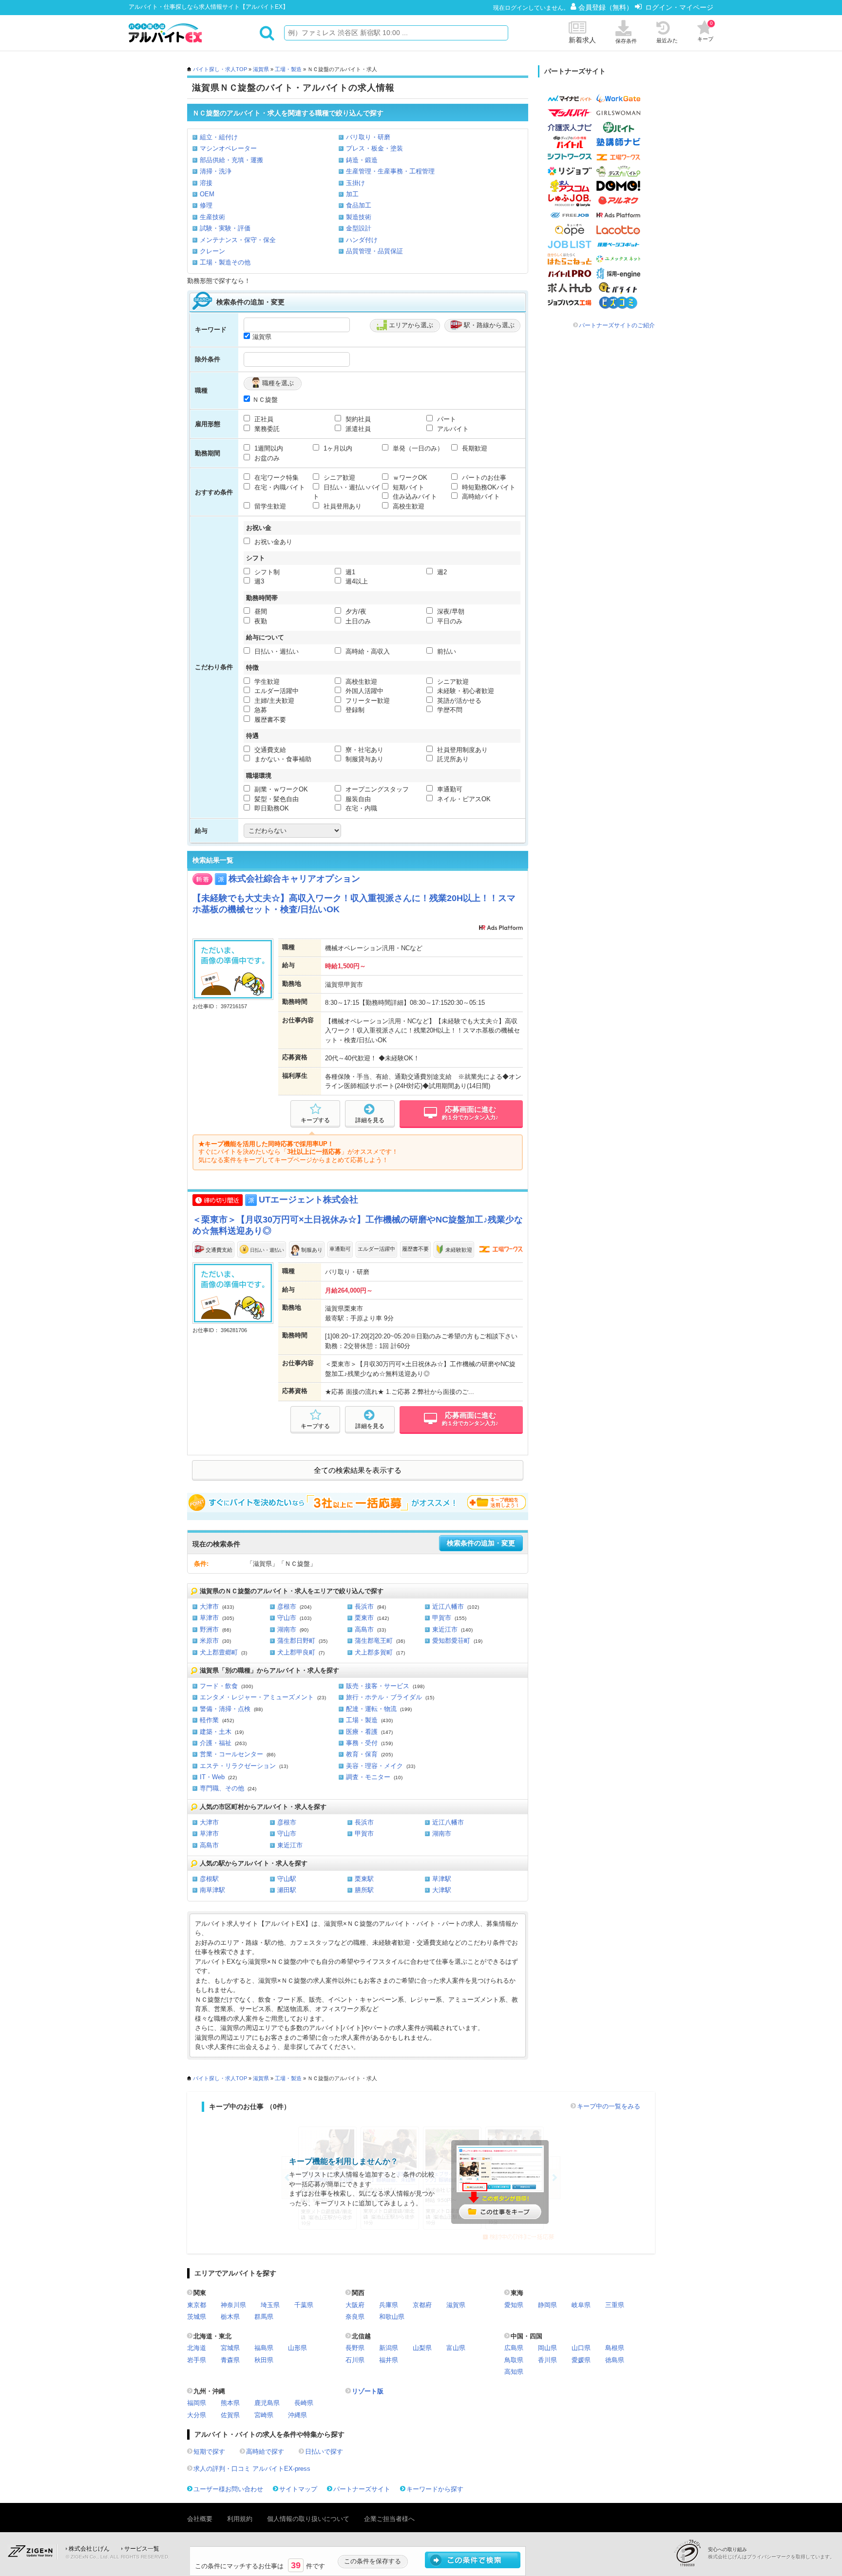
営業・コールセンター (231, 1754)
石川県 (355, 2360)
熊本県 (230, 2403)
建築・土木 (216, 1732)
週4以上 (356, 581)
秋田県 (264, 2360)
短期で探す (209, 2452)
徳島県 (615, 2360)
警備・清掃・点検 (225, 1709)
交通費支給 (269, 750)
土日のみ (357, 621)
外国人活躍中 (364, 691)
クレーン (212, 251)
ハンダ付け (362, 240)
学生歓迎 (266, 682)
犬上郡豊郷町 (219, 1652)
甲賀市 (442, 1618)
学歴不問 (449, 710)
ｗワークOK (409, 478)
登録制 (354, 710)
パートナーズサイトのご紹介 (617, 325)
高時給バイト (480, 497)
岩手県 (197, 2360)
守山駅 (287, 1879)
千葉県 (304, 2305)
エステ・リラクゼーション (238, 1766)
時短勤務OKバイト (488, 487)
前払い (446, 651)
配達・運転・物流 (371, 1709)
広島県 (514, 2348)
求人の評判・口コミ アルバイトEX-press (252, 2469)
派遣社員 (357, 429)
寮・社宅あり (364, 750)
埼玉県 (270, 2305)
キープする (315, 1120)
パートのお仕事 (483, 478)
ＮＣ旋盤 (265, 400)
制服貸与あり (364, 759)
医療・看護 (362, 1732)
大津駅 (442, 1890)
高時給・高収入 (367, 651)
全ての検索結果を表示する (358, 1470)
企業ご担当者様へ (389, 2519)
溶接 (206, 183)
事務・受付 (362, 1743)
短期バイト (408, 487)
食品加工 (359, 205)
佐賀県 (230, 2415)
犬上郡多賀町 (374, 1652)
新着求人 (582, 40)
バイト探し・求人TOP (220, 69)
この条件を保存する (373, 2561)
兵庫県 (389, 2305)
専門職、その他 (222, 1788)
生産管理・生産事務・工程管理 (390, 171)
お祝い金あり (272, 542)
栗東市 (364, 1618)
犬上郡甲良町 (296, 1652)
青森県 (230, 2360)
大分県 (197, 2415)
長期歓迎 (474, 448)
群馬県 (264, 2317)
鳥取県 (514, 2360)
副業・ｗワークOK (280, 789)
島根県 (615, 2348)
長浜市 (364, 1607)
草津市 (209, 1618)
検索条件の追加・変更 (481, 1543)
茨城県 (197, 2317)
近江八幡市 (448, 1607)
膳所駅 (364, 1890)
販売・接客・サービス (378, 1686)
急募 (260, 710)
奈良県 (355, 2317)
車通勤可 (449, 789)
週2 (441, 572)
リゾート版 (368, 2391)
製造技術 (359, 217)
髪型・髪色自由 (276, 799)
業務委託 (266, 429)
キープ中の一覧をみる (609, 2106)
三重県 (615, 2305)
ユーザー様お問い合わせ (228, 2489)
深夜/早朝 (450, 611)
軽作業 (209, 1720)
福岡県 (197, 2403)
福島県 (264, 2348)
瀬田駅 (287, 1890)
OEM (207, 194)
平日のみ (449, 621)
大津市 (209, 1607)
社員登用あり (342, 506)
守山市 (287, 1618)
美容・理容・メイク (374, 1766)
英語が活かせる (458, 701)
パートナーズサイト (362, 2489)
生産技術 (212, 217)
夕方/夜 (355, 611)
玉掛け (355, 183)
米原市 (209, 1641)
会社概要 (200, 2519)
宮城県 (230, 2348)
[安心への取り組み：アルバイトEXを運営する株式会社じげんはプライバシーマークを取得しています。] (691, 2553)
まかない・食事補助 (282, 759)
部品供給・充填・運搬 (231, 160)
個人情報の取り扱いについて (308, 2519)
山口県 (581, 2348)
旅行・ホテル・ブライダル (384, 1697)
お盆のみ (266, 458)
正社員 (263, 419)
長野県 (355, 2348)
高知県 (514, 2372)
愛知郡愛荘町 (451, 1641)
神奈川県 (233, 2305)
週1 (349, 572)
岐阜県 (581, 2305)
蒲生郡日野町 (296, 1641)
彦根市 (287, 1607)
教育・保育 (362, 1754)
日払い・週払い (276, 651)
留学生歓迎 (269, 506)
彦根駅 (209, 1879)
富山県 (456, 2348)
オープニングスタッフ (376, 789)
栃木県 (230, 2317)
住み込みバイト (414, 497)
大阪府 (355, 2305)
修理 (206, 205)
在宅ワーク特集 (276, 478)
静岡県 (547, 2305)
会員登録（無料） (607, 7)
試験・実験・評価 (225, 228)
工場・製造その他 (225, 262)
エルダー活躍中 (276, 691)
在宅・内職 (360, 808)
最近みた (667, 40)
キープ (705, 31)
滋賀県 (261, 69)
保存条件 (626, 41)
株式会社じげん (89, 2549)
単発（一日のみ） (417, 448)
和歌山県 (392, 2317)
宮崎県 (264, 2415)
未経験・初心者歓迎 (465, 691)
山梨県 (422, 2348)
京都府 (422, 2305)
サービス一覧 (142, 2549)
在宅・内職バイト (279, 487)
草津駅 (442, 1879)
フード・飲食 (219, 1686)
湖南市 (287, 1629)
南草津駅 (212, 1890)
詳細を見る (370, 1120)
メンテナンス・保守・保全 (238, 240)
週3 (258, 581)
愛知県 (514, 2305)
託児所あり (452, 759)
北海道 (197, 2348)
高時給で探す (265, 2452)
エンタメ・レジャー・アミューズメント (257, 1697)
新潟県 (389, 2348)
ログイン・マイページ (679, 7)
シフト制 (266, 572)
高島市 (364, 1629)
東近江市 (445, 1629)
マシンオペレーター (228, 148)
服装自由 (357, 799)
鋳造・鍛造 (362, 160)
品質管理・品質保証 (374, 251)
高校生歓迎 (408, 506)
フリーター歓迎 (367, 701)
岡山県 (547, 2348)
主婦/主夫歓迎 (273, 701)
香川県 (547, 2360)
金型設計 (359, 228)
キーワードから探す (435, 2489)
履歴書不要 (269, 720)
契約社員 (357, 419)
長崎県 (304, 2403)
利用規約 (240, 2519)
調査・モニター (368, 1777)
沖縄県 (297, 2415)
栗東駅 (364, 1879)
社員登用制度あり (461, 750)
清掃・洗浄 (216, 171)
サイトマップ (298, 2489)
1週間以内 (268, 448)
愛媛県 (581, 2360)
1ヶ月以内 (337, 448)
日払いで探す (324, 2452)
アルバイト (452, 429)
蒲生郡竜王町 (374, 1641)
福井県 (389, 2360)
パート (446, 419)
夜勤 (260, 621)
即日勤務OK (271, 808)
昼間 (260, 611)
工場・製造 (288, 69)
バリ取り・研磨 (368, 137)
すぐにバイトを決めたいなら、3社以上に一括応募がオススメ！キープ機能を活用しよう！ (358, 1503)
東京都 (197, 2305)
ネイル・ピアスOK (463, 799)
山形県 (297, 2348)
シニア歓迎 (338, 478)
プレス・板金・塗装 (374, 148)
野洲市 (209, 1629)
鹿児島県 (267, 2403)
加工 (352, 194)
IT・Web (212, 1777)
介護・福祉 (216, 1743)
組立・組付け (219, 137)
